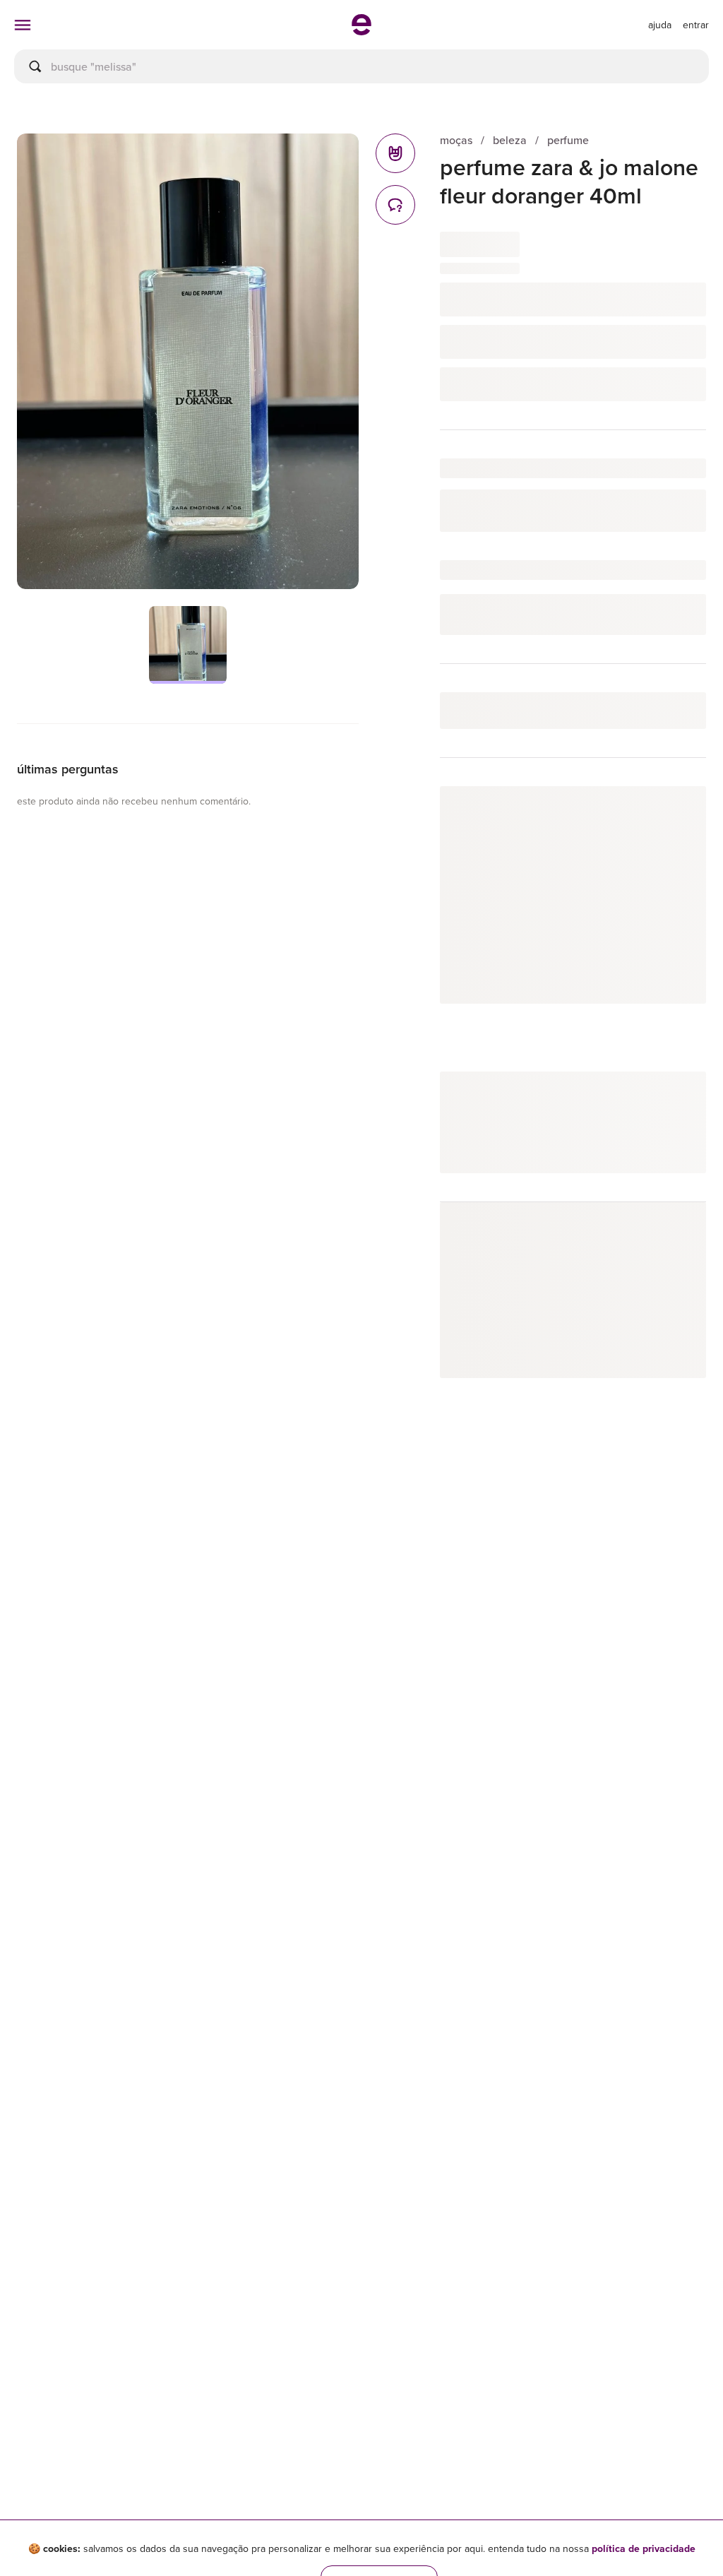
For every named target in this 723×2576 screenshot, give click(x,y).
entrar (696, 25)
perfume (568, 140)
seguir (675, 811)
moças (456, 140)
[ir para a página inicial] (361, 31)
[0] (395, 153)
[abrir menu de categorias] (23, 25)
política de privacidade (644, 2548)
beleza (510, 140)
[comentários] (395, 205)
